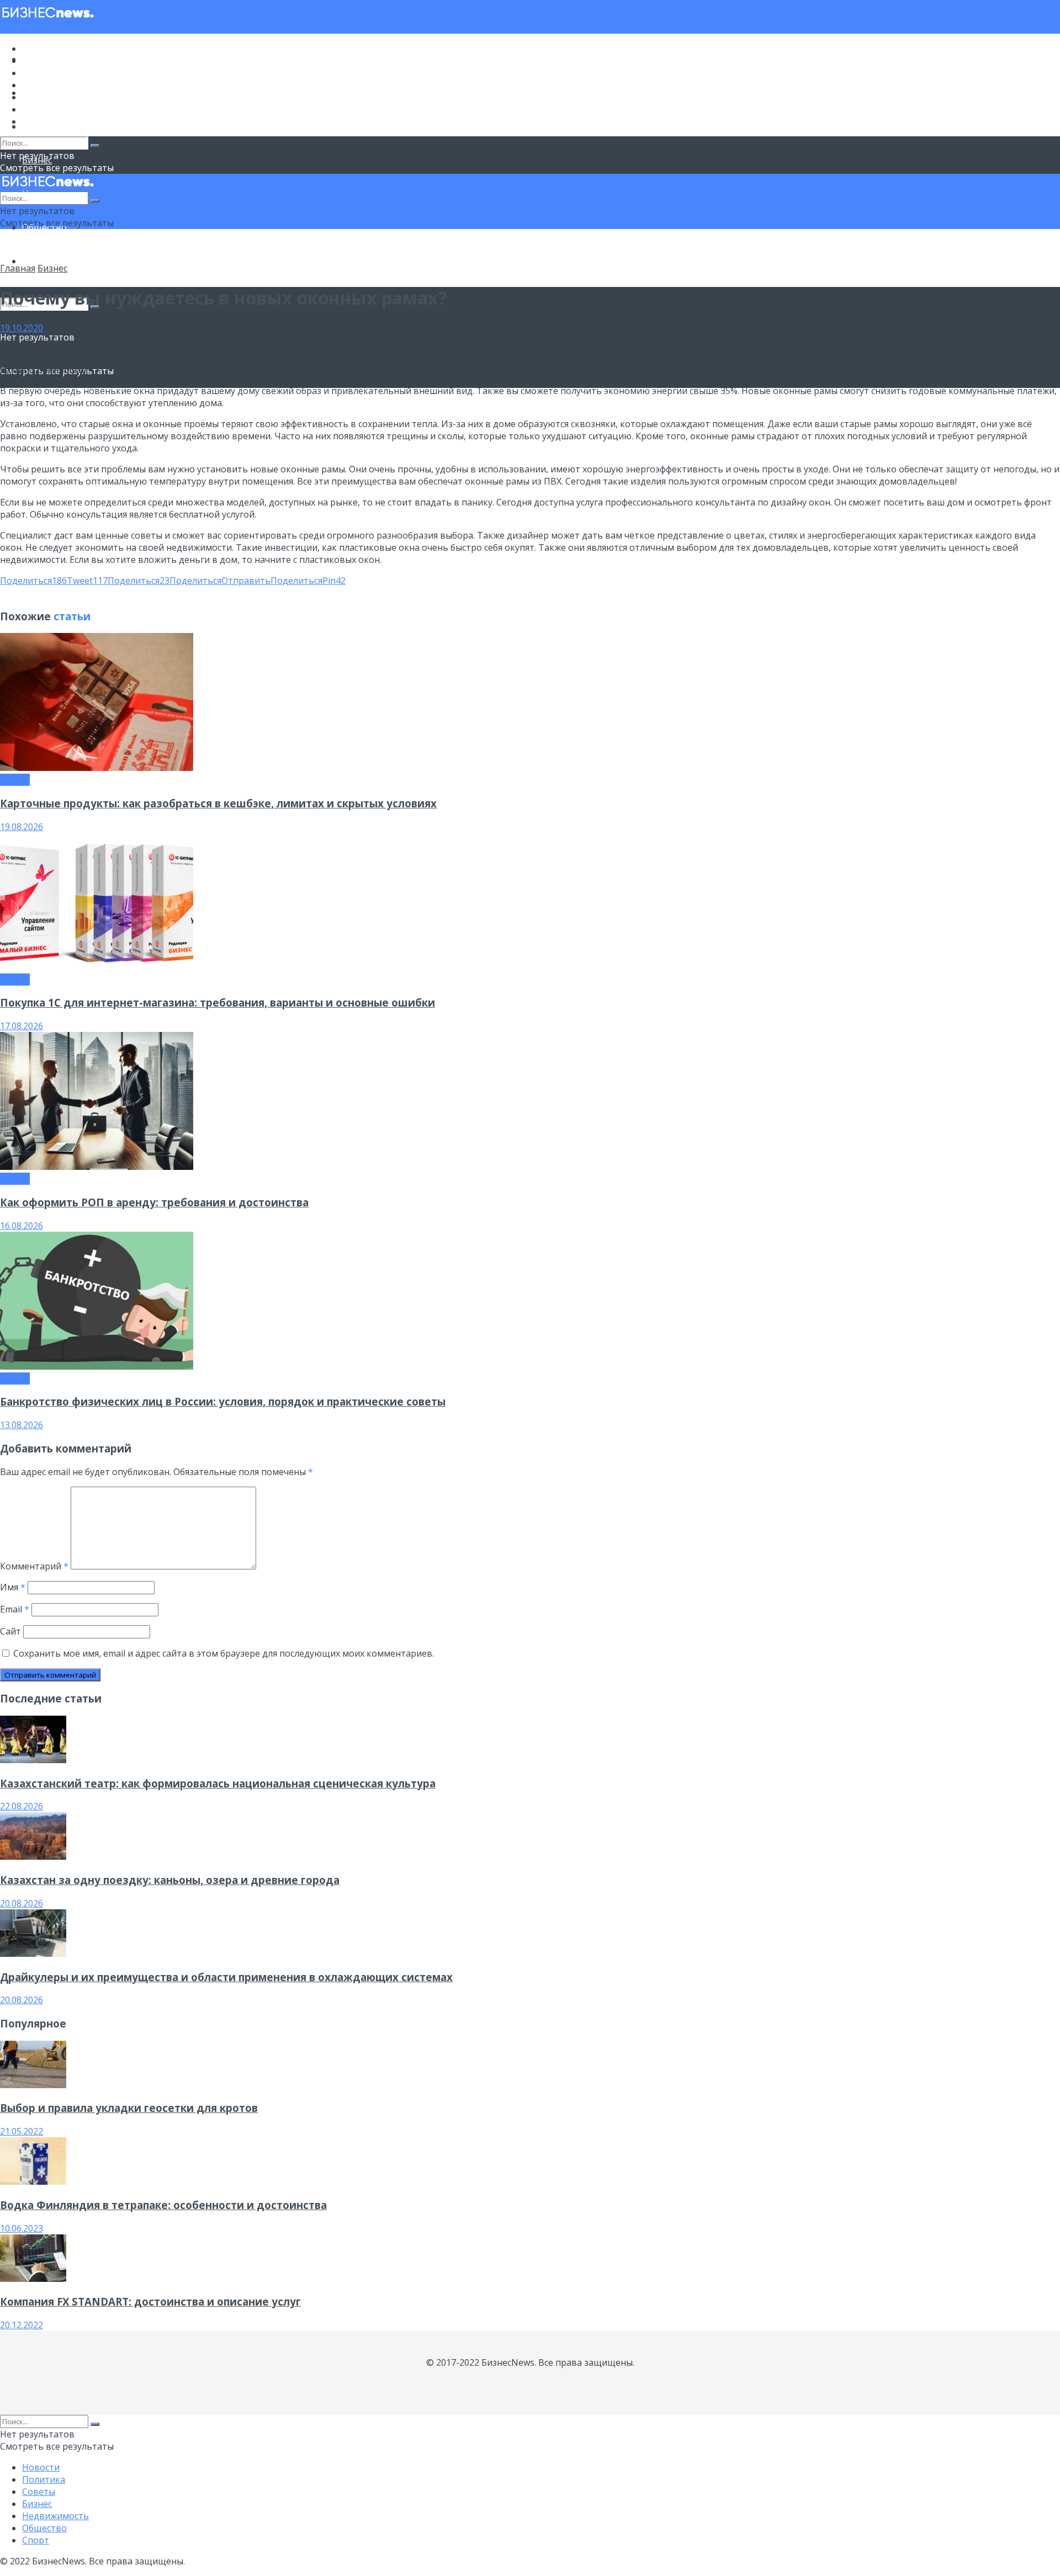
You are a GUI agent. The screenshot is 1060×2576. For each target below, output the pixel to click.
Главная (18, 268)
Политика (44, 61)
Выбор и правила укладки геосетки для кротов (129, 2108)
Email (15, 1609)
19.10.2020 (22, 328)
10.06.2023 (22, 2228)
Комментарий (34, 1566)
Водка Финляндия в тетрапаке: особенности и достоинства (163, 2205)
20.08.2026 (22, 1903)
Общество (44, 109)
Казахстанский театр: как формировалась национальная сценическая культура (218, 1783)
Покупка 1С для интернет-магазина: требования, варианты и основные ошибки (218, 1002)
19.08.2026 (22, 827)
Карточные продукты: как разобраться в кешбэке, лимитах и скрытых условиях (218, 803)
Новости (41, 49)
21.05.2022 (22, 2131)
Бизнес (37, 85)
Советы (39, 73)
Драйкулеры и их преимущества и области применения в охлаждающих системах (226, 1977)
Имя (13, 1587)
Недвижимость (55, 97)
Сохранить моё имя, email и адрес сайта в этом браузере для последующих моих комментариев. (224, 1653)
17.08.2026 (22, 1026)
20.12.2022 (22, 2325)
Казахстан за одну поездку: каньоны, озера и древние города (170, 1880)
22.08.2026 (22, 1806)
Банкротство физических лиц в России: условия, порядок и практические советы (223, 1401)
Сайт (10, 1631)
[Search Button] (95, 146)
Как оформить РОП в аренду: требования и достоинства (154, 1202)
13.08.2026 (22, 1425)
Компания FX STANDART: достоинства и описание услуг (150, 2301)
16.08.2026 (22, 1226)
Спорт (36, 261)
